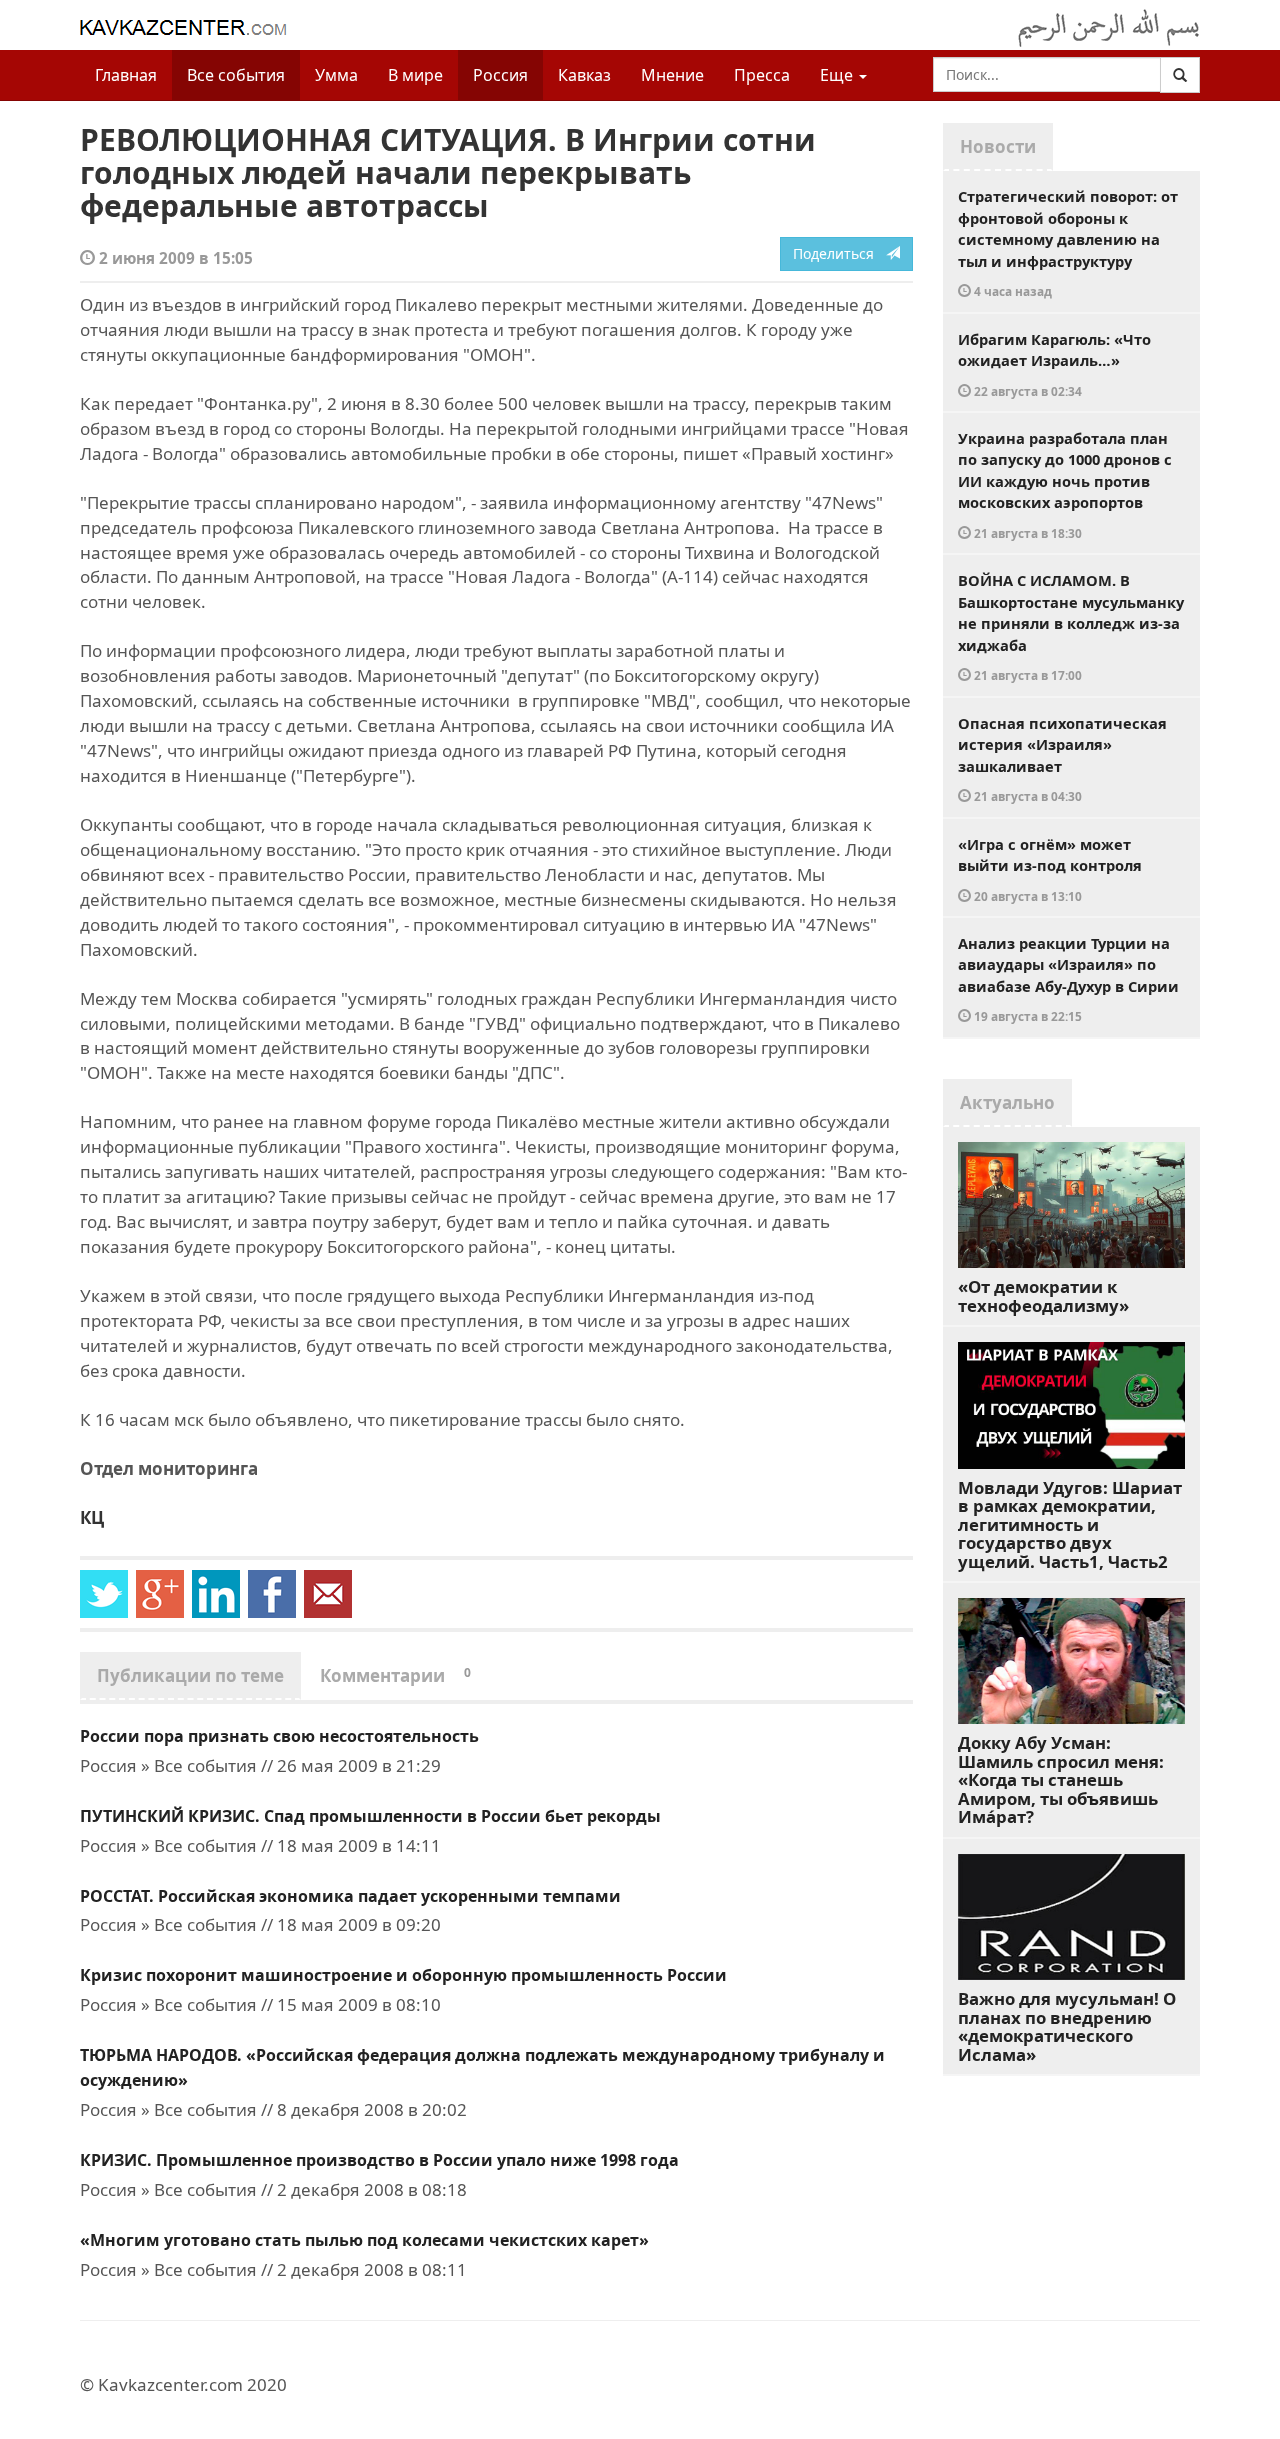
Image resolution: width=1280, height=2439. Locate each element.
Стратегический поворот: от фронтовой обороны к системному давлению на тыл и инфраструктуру (1068, 242)
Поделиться (839, 253)
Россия (500, 75)
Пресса (762, 75)
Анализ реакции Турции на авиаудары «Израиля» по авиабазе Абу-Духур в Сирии (1068, 979)
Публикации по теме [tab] (190, 1675)
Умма (336, 75)
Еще (838, 75)
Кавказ (584, 75)
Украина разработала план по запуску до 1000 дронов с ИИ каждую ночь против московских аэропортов (1065, 484)
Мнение (672, 75)
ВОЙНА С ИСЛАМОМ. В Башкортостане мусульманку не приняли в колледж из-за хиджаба (1071, 626)
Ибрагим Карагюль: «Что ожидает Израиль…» (1054, 364)
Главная (126, 75)
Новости (998, 146)
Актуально (1007, 1102)
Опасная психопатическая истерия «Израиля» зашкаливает (1062, 759)
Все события (236, 75)
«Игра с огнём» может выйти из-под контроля (1050, 869)
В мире (415, 75)
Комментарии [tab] (395, 1675)
